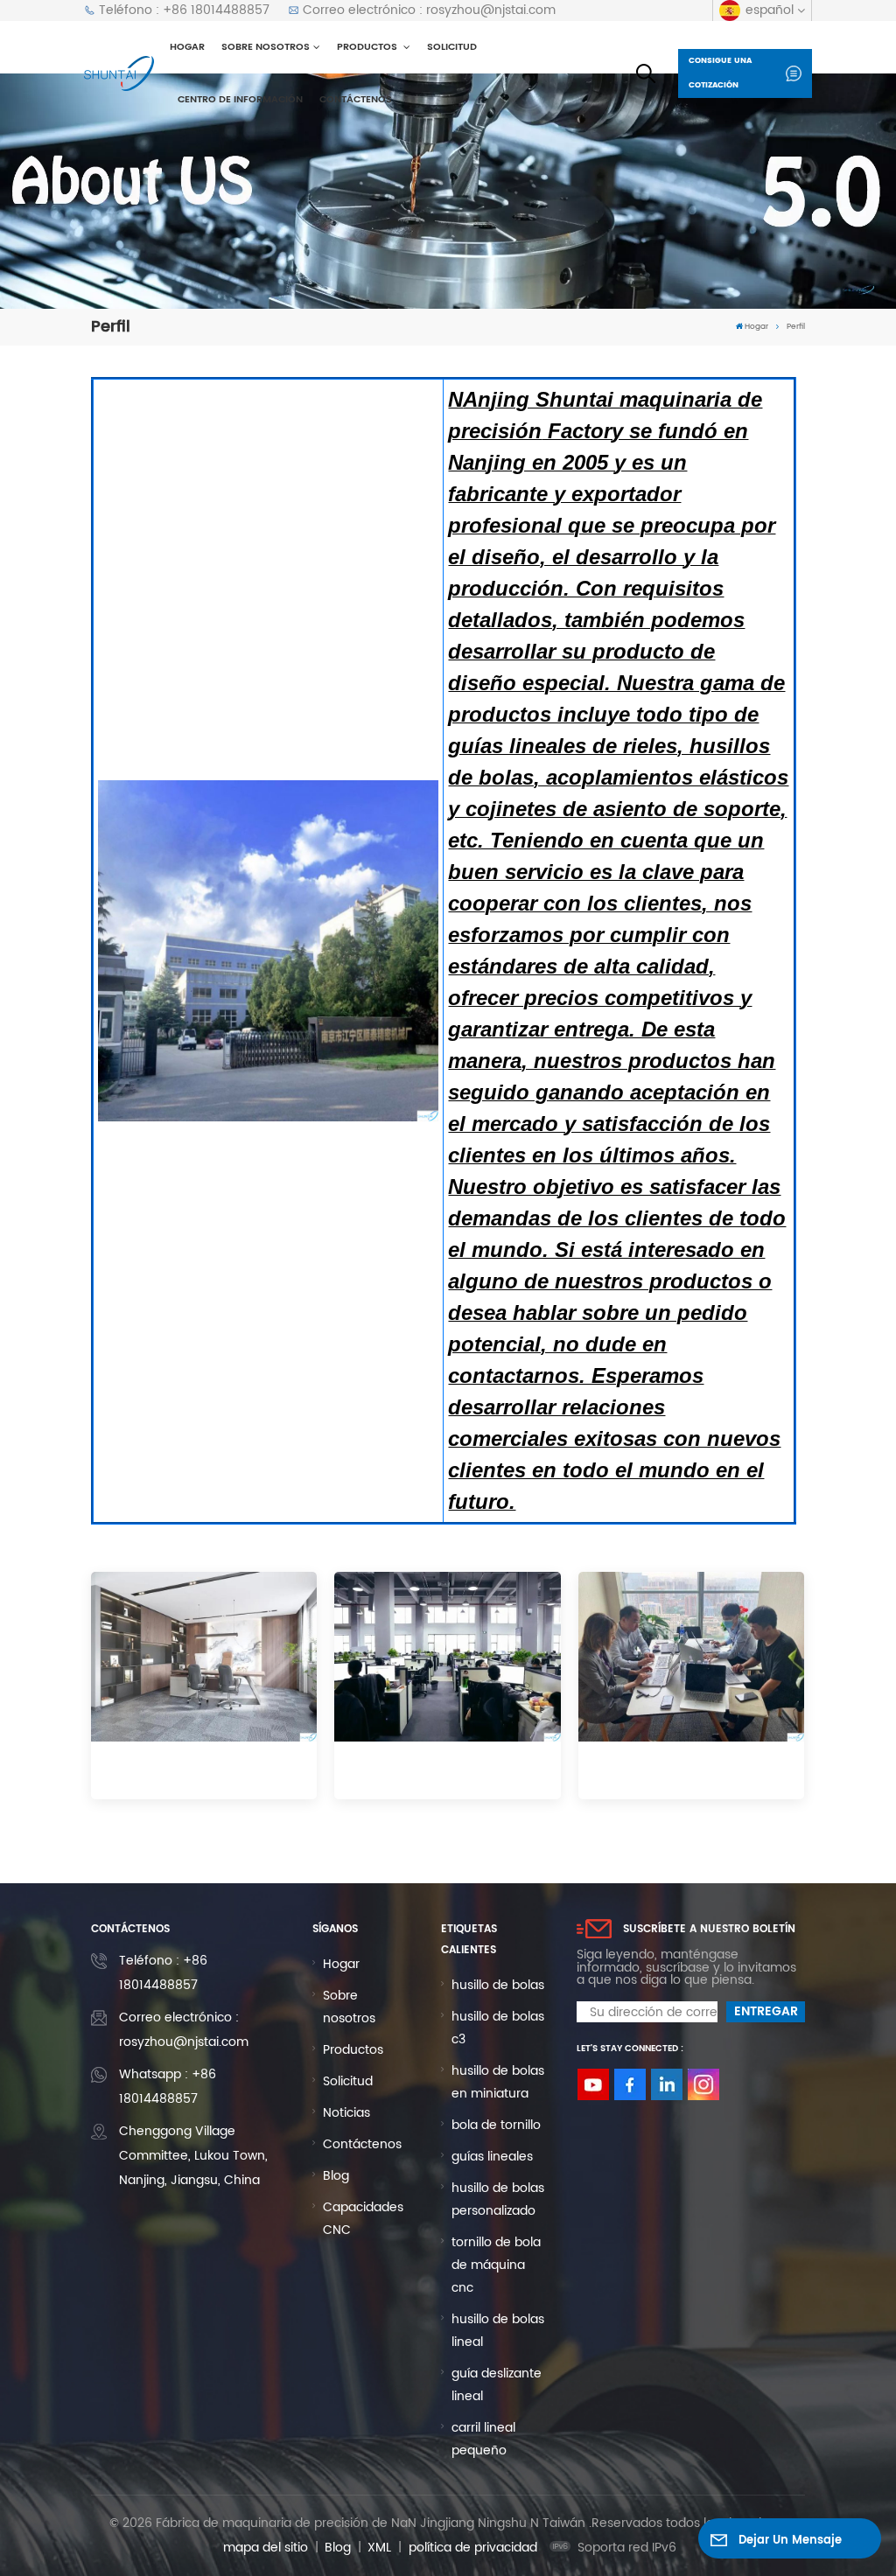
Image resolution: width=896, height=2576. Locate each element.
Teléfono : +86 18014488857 (184, 10)
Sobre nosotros (266, 47)
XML (379, 2548)
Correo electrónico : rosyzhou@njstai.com (429, 10)
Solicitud (452, 47)
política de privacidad (473, 2548)
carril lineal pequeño (483, 2439)
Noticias (346, 2113)
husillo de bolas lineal (498, 2331)
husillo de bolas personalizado (498, 2199)
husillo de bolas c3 (498, 2028)
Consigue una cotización (720, 73)
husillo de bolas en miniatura (498, 2082)
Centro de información (240, 100)
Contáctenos (356, 100)
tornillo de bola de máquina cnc (496, 2265)
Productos (368, 47)
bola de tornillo (496, 2125)
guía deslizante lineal (497, 2385)
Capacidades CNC (363, 2219)
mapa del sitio (266, 2548)
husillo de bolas (498, 1985)
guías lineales (492, 2157)
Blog (336, 2176)
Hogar (187, 47)
